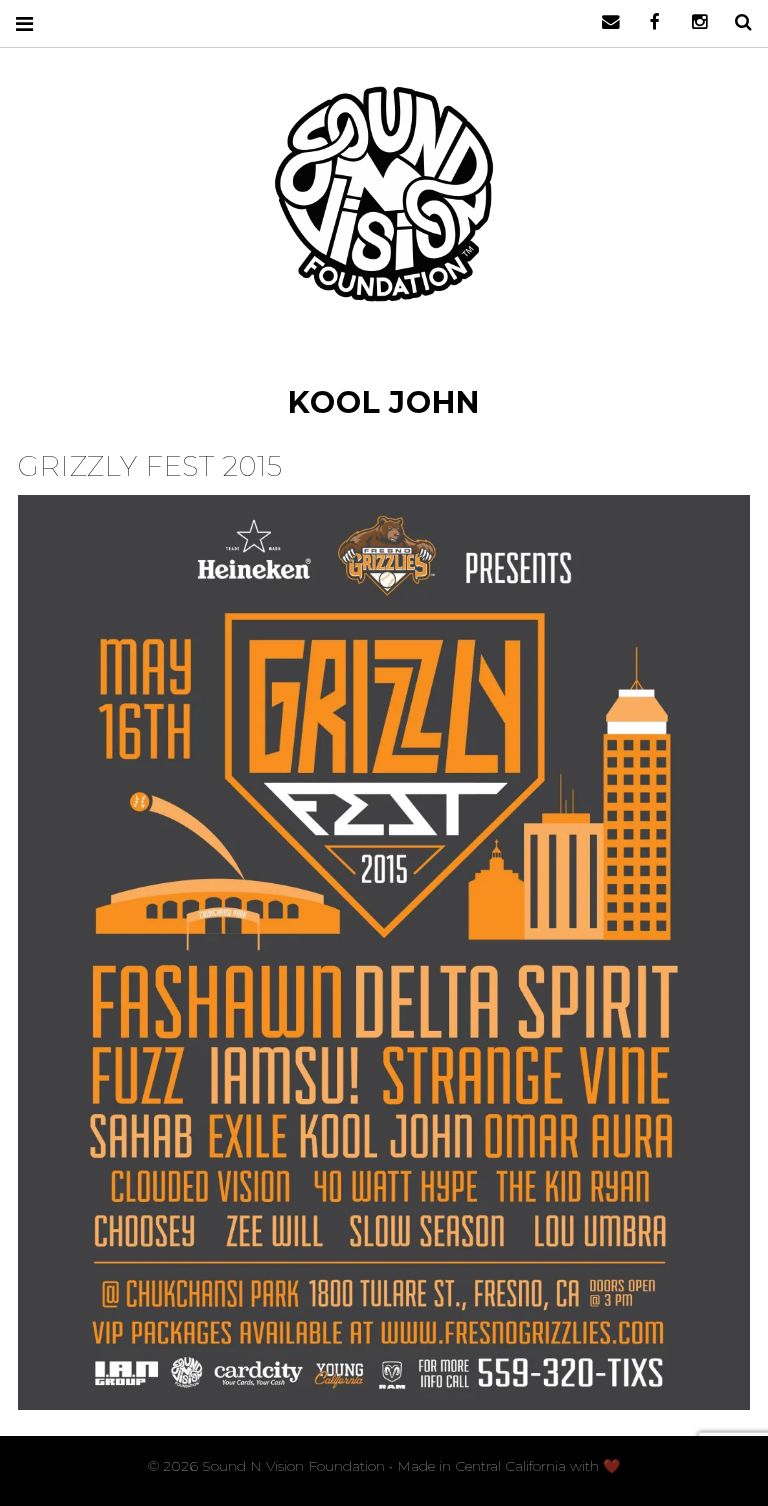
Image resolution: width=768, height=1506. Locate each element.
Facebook (648, 22)
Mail (604, 22)
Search (736, 22)
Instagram (692, 22)
